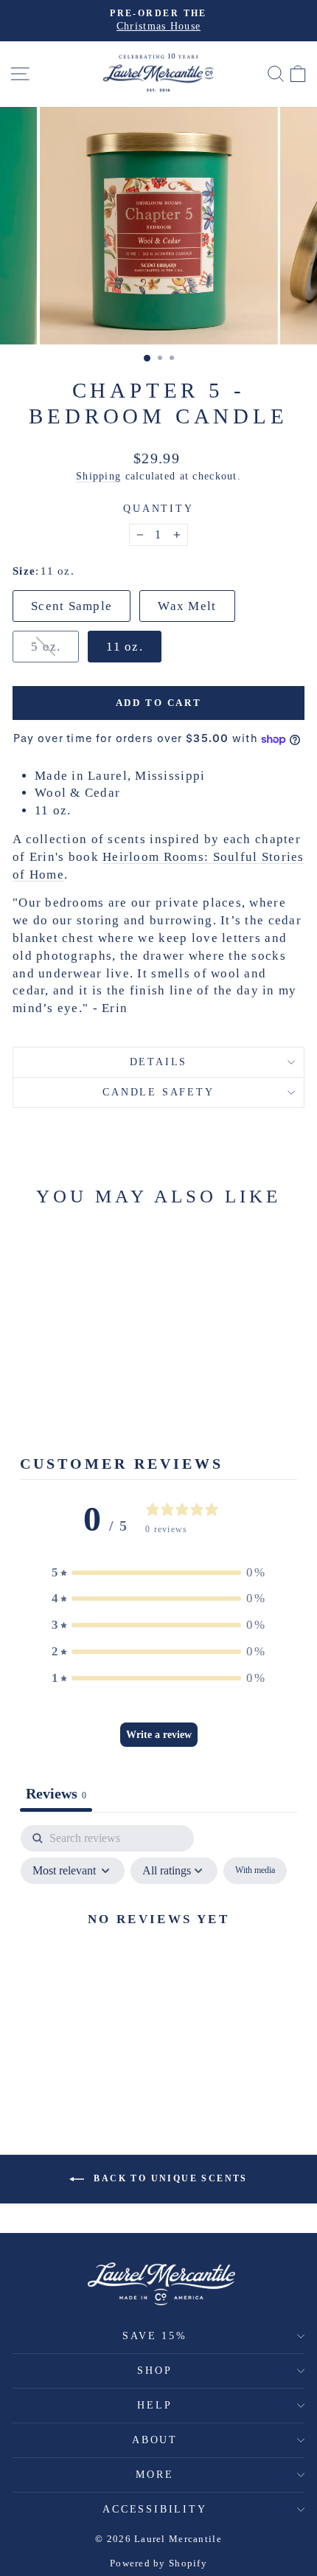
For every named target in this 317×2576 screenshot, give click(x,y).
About (155, 2440)
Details (159, 1062)
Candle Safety (158, 1092)
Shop (154, 2371)
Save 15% (154, 2336)
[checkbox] (255, 1871)
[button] (158, 1573)
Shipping (98, 476)
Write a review (159, 1735)
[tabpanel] (158, 1952)
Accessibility (154, 2509)
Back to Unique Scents (169, 2178)
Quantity (158, 509)
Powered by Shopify (158, 2563)
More (154, 2475)
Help (154, 2405)
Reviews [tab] (56, 1793)
